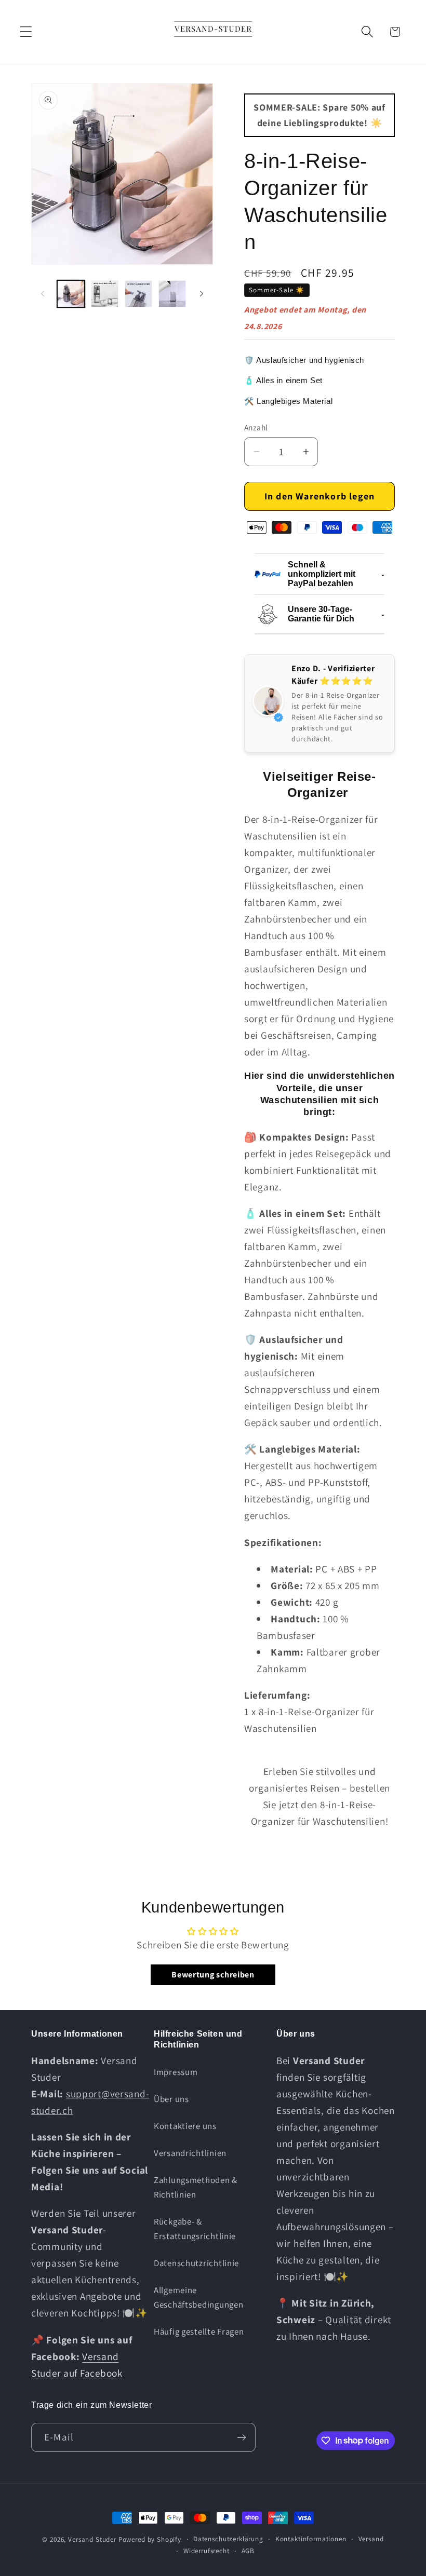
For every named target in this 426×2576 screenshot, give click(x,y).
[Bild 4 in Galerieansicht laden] (172, 294)
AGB (248, 2551)
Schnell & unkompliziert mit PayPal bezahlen (322, 574)
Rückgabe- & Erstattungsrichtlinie (195, 2229)
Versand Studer (92, 2539)
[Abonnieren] (241, 2437)
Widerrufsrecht (207, 2551)
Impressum (176, 2072)
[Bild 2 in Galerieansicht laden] (105, 294)
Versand (371, 2539)
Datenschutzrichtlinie (196, 2263)
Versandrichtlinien (190, 2153)
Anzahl (256, 427)
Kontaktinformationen (311, 2539)
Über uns (171, 2099)
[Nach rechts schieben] (202, 294)
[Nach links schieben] (43, 294)
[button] (26, 32)
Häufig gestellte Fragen (199, 2331)
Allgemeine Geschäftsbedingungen (198, 2297)
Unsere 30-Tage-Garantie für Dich (321, 614)
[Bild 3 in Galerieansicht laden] (138, 294)
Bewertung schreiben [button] (213, 1975)
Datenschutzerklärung (228, 2539)
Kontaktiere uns (185, 2126)
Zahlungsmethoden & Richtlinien (196, 2187)
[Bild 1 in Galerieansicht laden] (71, 294)
